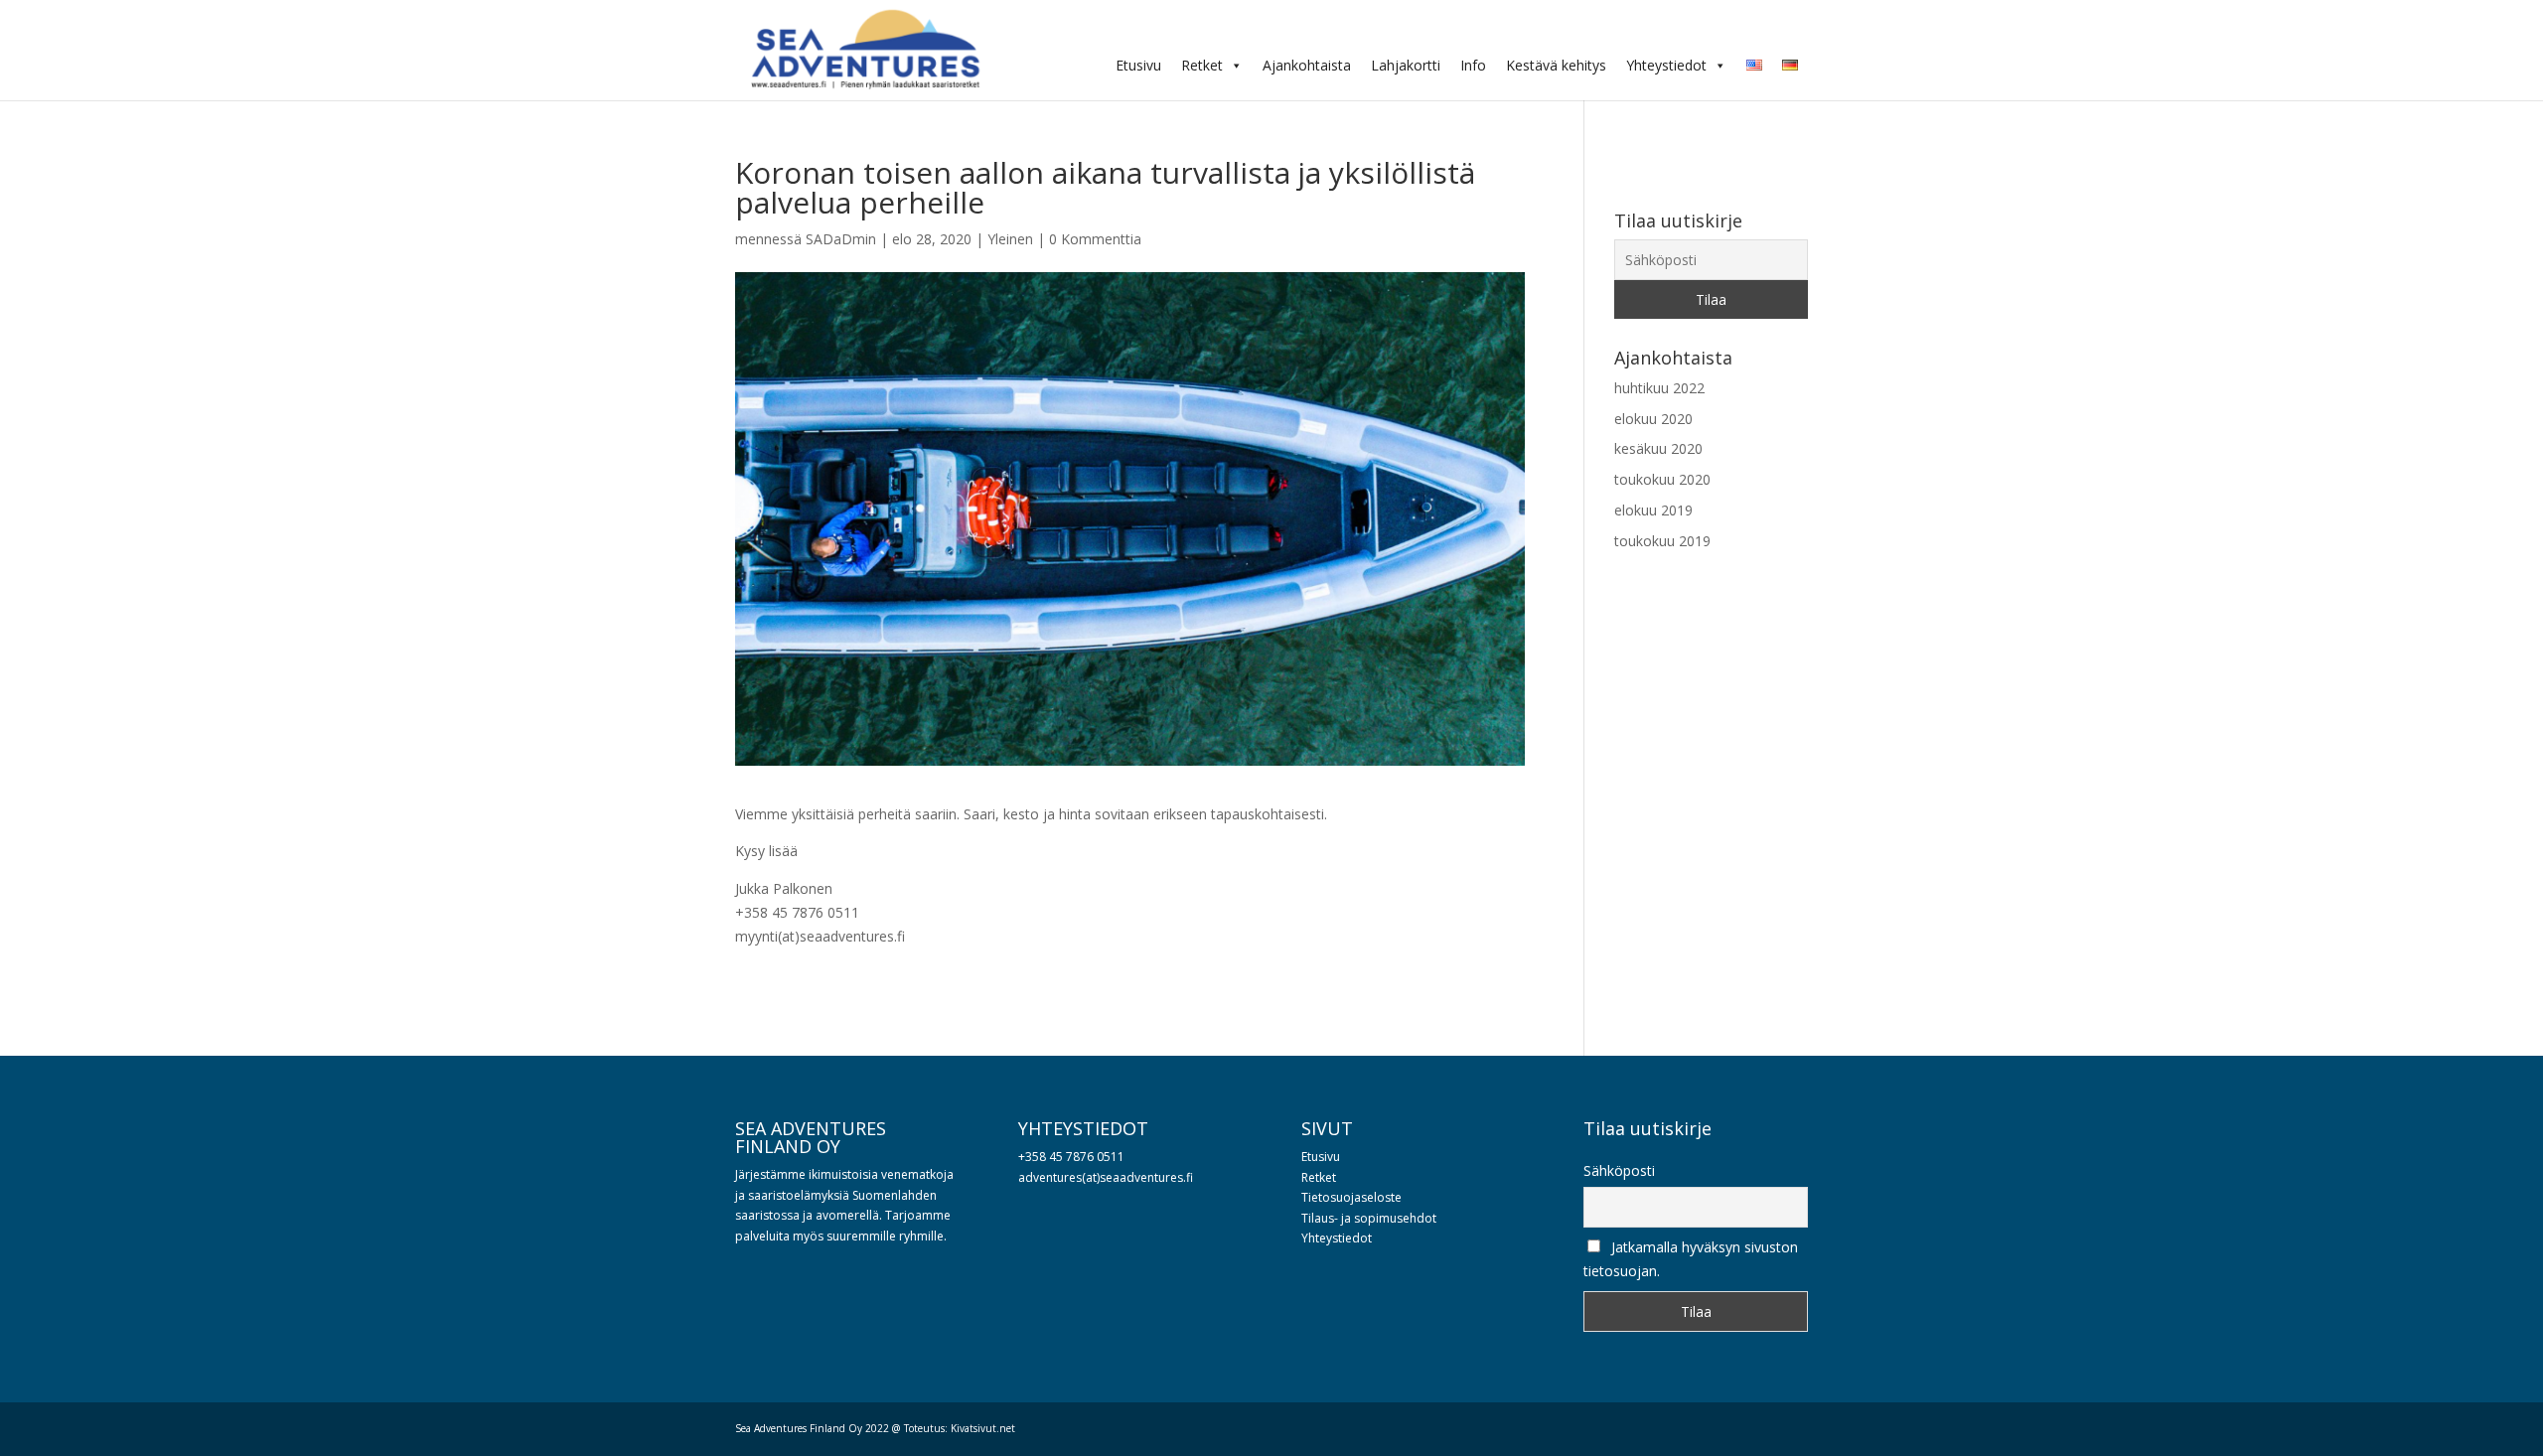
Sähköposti (1619, 1170)
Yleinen (1010, 239)
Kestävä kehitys (1556, 65)
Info (1473, 65)
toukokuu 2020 (1662, 479)
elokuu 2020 (1653, 419)
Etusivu (1138, 65)
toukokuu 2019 (1662, 541)
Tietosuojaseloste (1351, 1197)
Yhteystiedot (1666, 65)
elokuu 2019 (1653, 510)
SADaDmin (841, 239)
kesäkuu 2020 (1658, 448)
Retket (1202, 65)
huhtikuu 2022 (1659, 388)
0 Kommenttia (1095, 239)
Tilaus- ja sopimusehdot (1369, 1218)
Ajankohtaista (1307, 65)
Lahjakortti (1406, 65)
